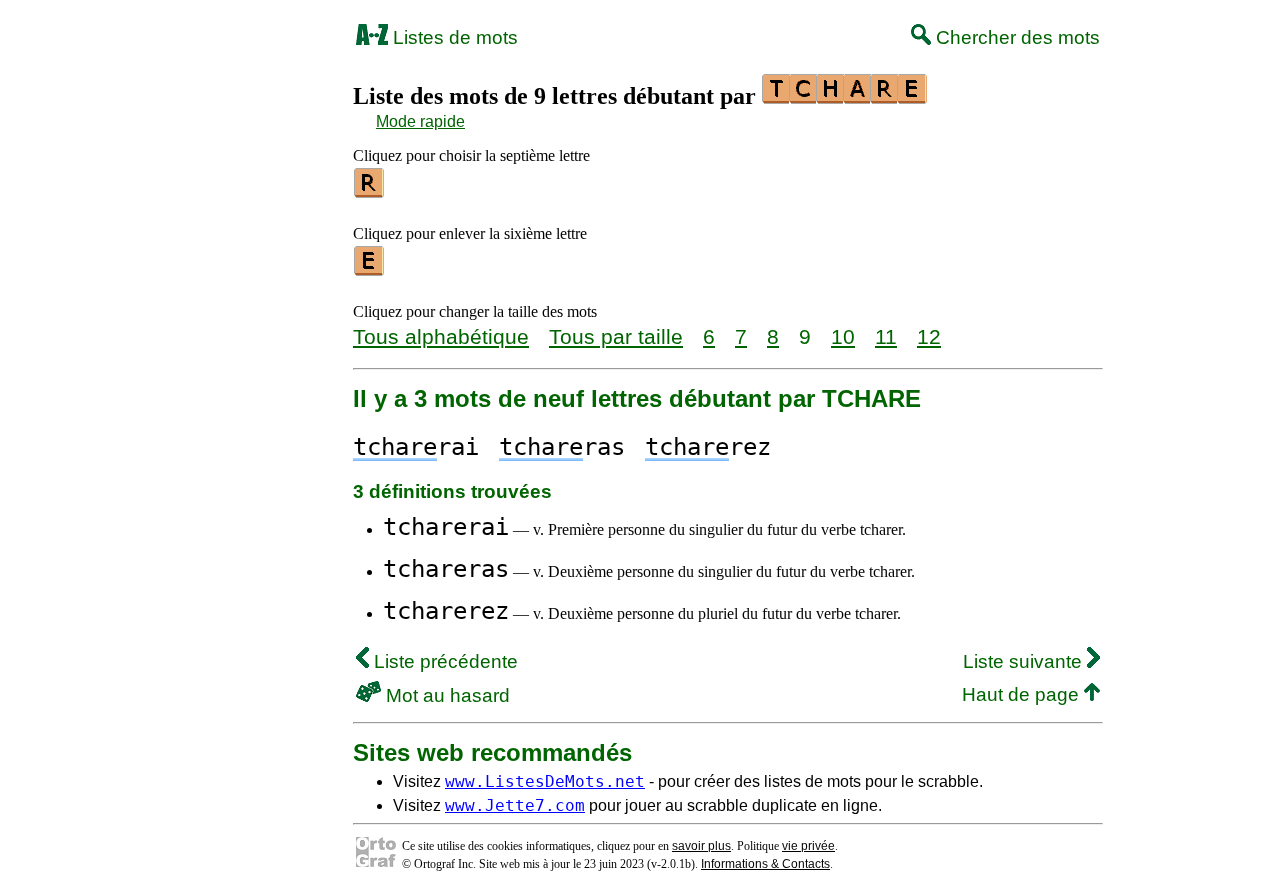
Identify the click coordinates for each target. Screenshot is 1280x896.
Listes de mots (453, 37)
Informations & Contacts (765, 864)
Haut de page (1023, 694)
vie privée (808, 846)
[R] (370, 191)
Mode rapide (420, 121)
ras (562, 447)
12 (929, 336)
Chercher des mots (1015, 37)
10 (843, 336)
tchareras (446, 569)
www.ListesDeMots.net (545, 781)
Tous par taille (616, 336)
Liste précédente (443, 661)
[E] (370, 269)
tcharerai (446, 527)
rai (416, 447)
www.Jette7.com (515, 805)
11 (886, 336)
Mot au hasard (445, 695)
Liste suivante (1025, 661)
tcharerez (446, 611)
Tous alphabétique (441, 336)
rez (708, 447)
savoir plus (701, 846)
